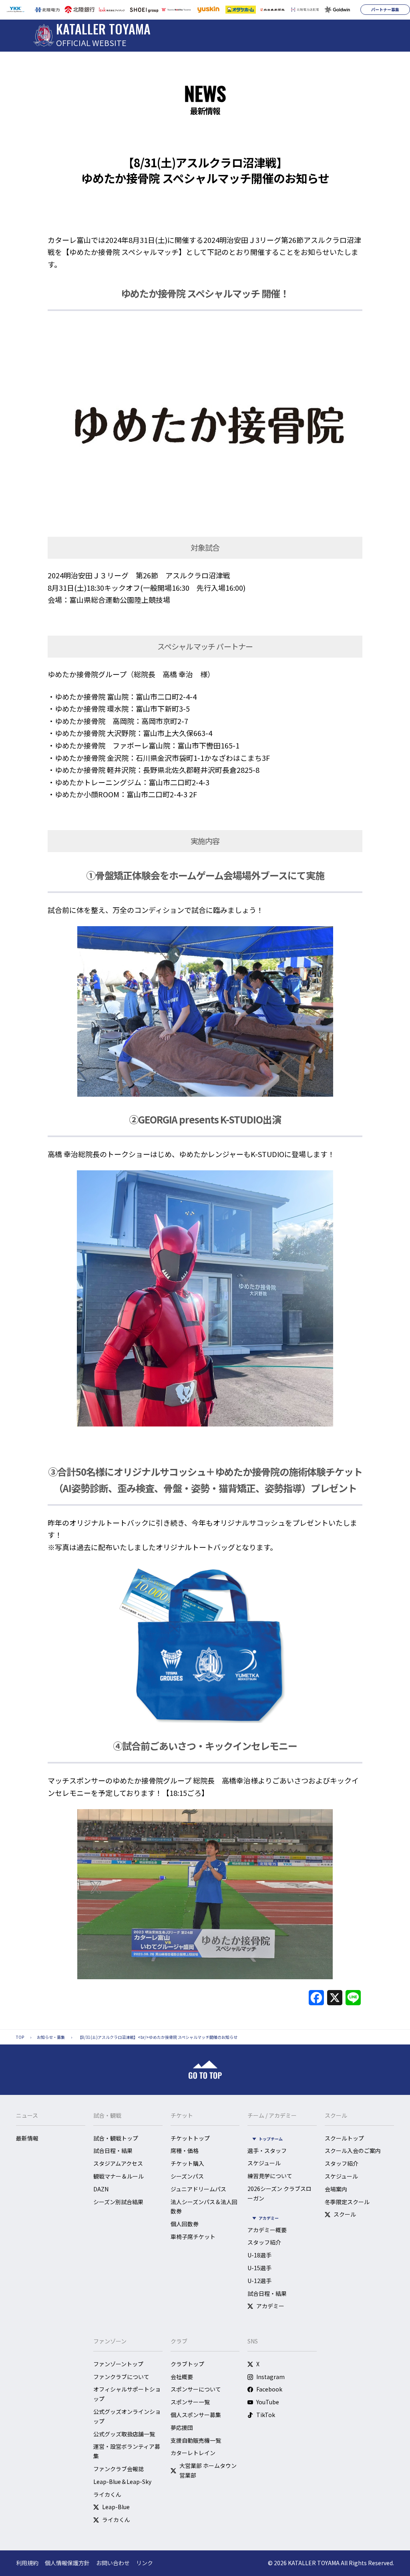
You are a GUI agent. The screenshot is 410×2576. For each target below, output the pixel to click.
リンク (145, 2563)
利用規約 (27, 2563)
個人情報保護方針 (67, 2563)
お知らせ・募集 (51, 2037)
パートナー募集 (385, 9)
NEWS (205, 93)
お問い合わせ (113, 2563)
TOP (20, 2037)
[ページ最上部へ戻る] (205, 2070)
